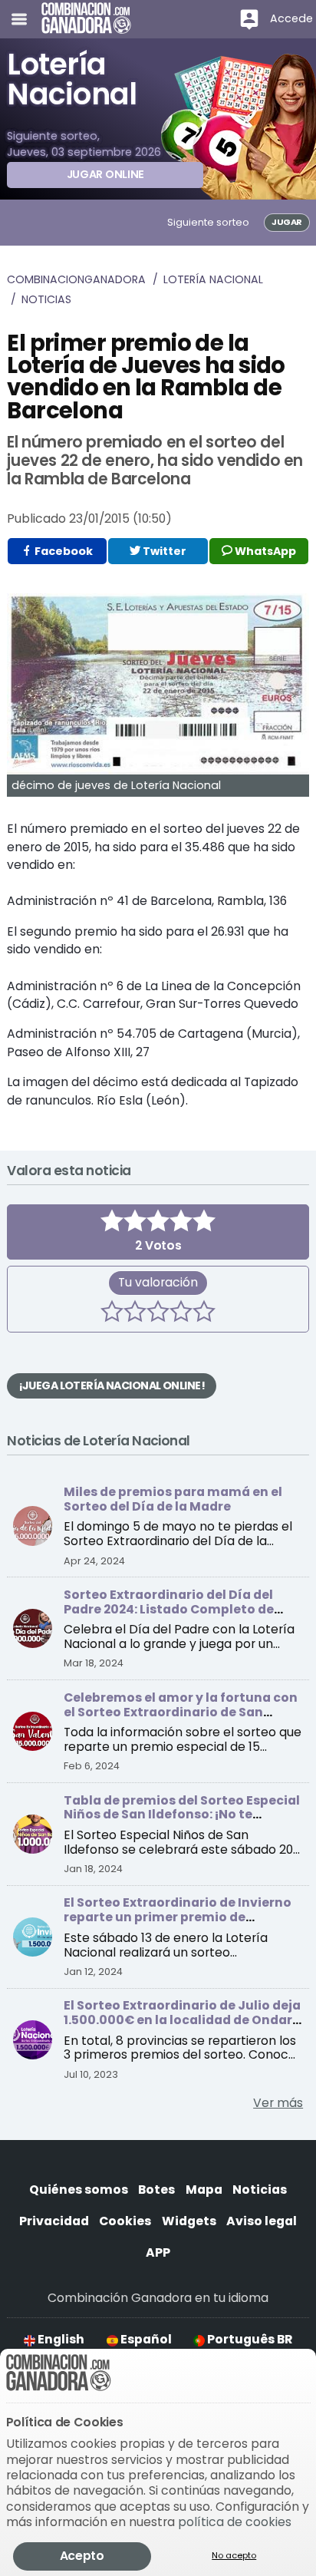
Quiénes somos (79, 2190)
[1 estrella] (112, 1313)
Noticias (46, 299)
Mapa (204, 2190)
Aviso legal (262, 2221)
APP (158, 2252)
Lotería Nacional (213, 279)
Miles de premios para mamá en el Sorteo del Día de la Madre (173, 1499)
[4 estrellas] (181, 1313)
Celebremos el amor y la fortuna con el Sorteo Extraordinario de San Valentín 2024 (181, 1712)
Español (145, 2339)
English (60, 2339)
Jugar (287, 222)
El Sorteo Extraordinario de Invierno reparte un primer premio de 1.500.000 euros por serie (178, 1917)
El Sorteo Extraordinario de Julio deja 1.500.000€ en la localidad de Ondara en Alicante (182, 2020)
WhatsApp (264, 551)
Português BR (249, 2339)
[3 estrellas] (158, 1313)
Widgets (189, 2221)
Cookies (125, 2221)
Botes (156, 2190)
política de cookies (235, 2522)
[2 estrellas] (135, 1313)
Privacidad (54, 2221)
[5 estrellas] (204, 1313)
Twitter (163, 551)
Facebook (63, 551)
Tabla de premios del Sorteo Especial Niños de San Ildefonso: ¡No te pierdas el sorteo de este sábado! (182, 1815)
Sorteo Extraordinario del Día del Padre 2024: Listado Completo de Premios (169, 1609)
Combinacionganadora (76, 279)
